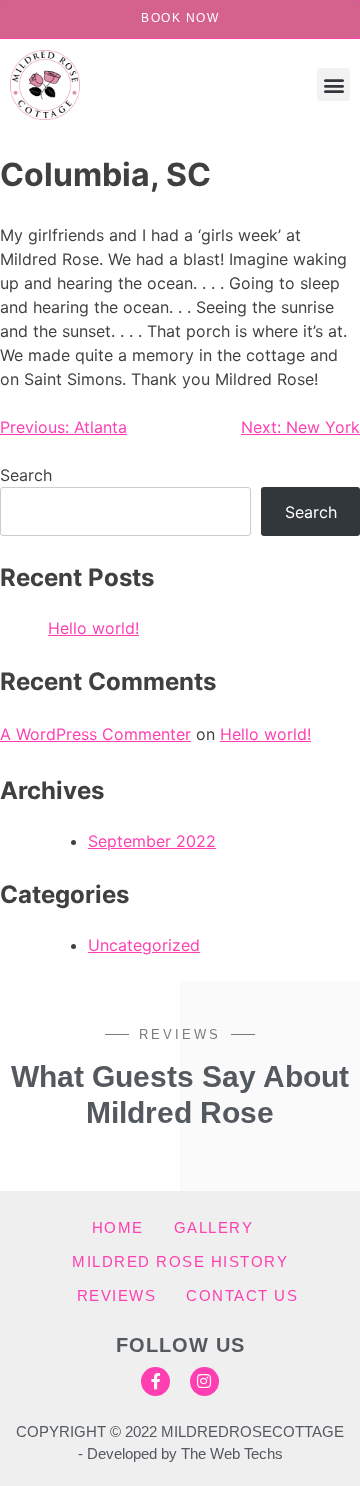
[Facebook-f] (155, 1381)
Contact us (242, 1295)
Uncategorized (144, 945)
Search (26, 475)
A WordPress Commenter (95, 734)
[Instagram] (204, 1381)
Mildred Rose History (180, 1261)
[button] (333, 84)
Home (118, 1227)
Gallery (214, 1227)
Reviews (117, 1295)
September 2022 (152, 841)
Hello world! (93, 628)
